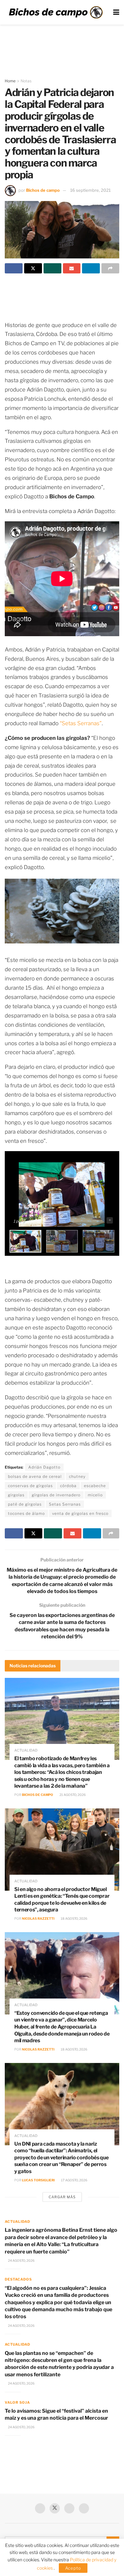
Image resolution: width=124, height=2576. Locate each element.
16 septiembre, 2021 (90, 190)
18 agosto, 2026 (74, 1918)
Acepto (73, 2568)
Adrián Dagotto (44, 1467)
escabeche (95, 1486)
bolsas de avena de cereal (35, 1476)
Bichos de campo (43, 190)
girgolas (16, 1495)
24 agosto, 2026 (21, 2260)
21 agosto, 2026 (72, 1795)
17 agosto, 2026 (74, 2180)
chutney (77, 1476)
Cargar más (62, 2197)
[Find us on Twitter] (55, 2508)
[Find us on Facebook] (40, 2508)
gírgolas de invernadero (56, 1495)
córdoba (68, 1486)
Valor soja (17, 2402)
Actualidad (26, 1750)
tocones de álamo (26, 1513)
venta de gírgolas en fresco (80, 1513)
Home (10, 81)
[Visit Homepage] (56, 12)
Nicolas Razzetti (38, 1918)
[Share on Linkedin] (91, 268)
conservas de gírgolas (30, 1486)
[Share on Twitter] (33, 268)
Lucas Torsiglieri (38, 2180)
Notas (26, 81)
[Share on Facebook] (14, 268)
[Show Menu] (116, 12)
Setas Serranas (65, 1504)
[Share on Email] (72, 268)
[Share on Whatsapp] (52, 268)
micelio (95, 1495)
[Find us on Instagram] (84, 2508)
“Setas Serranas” (81, 723)
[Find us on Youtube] (69, 2508)
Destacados (18, 2279)
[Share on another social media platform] (110, 268)
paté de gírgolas (25, 1504)
